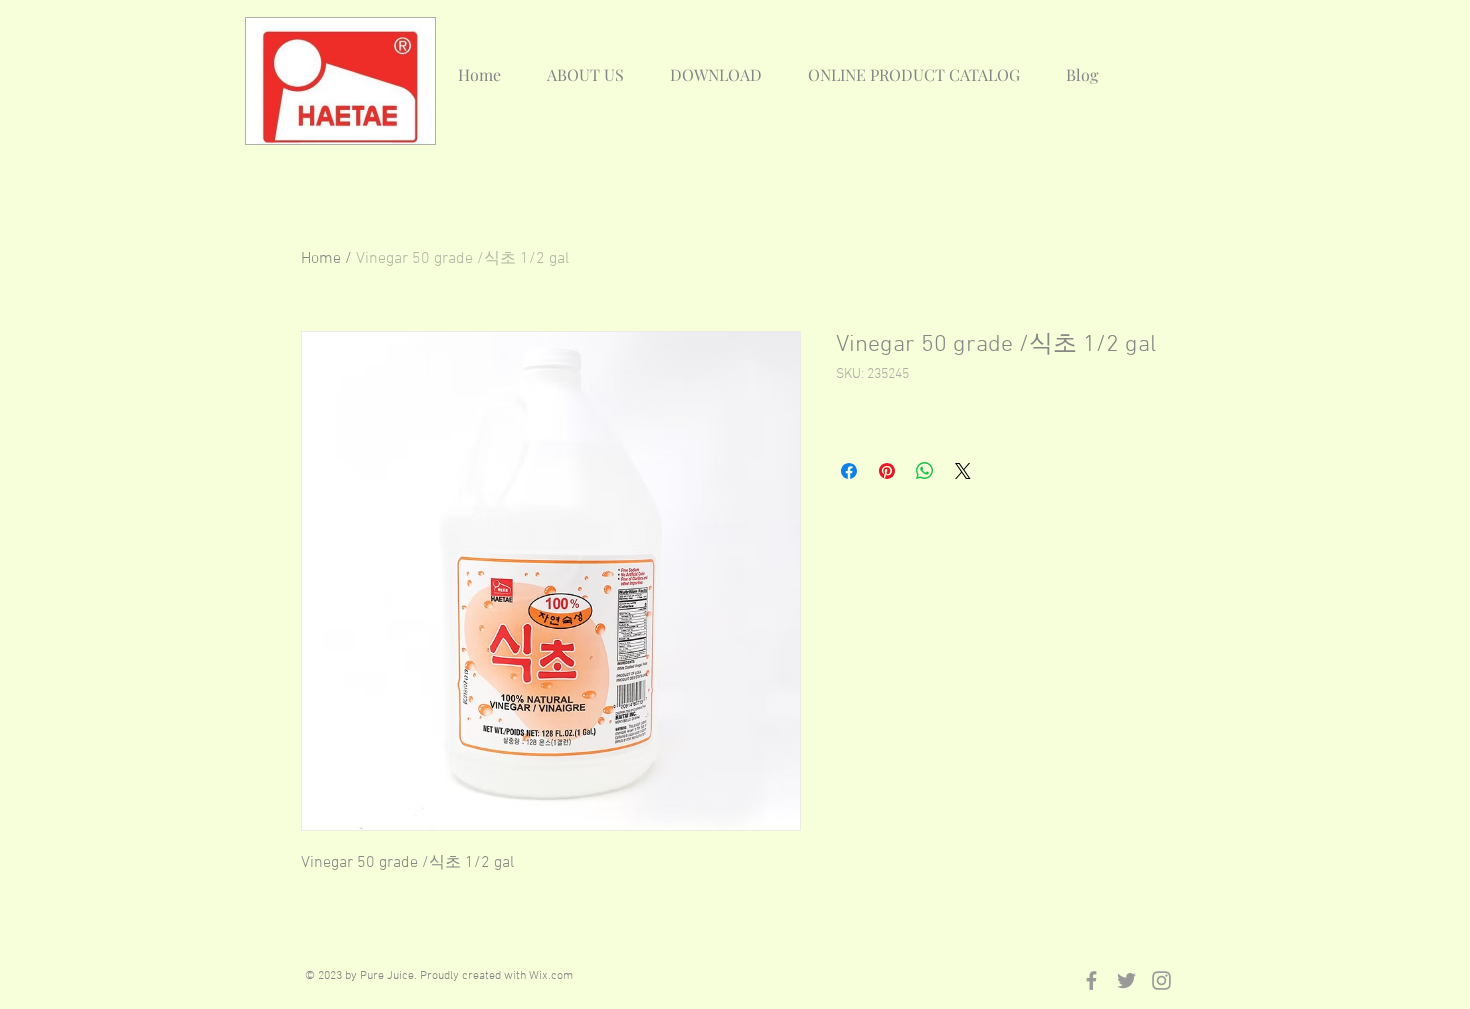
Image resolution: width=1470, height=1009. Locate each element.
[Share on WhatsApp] (925, 471)
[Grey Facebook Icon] (1091, 980)
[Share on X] (963, 471)
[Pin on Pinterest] (887, 471)
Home (321, 259)
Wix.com (551, 976)
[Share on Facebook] (849, 471)
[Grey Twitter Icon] (1126, 980)
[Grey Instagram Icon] (1161, 980)
